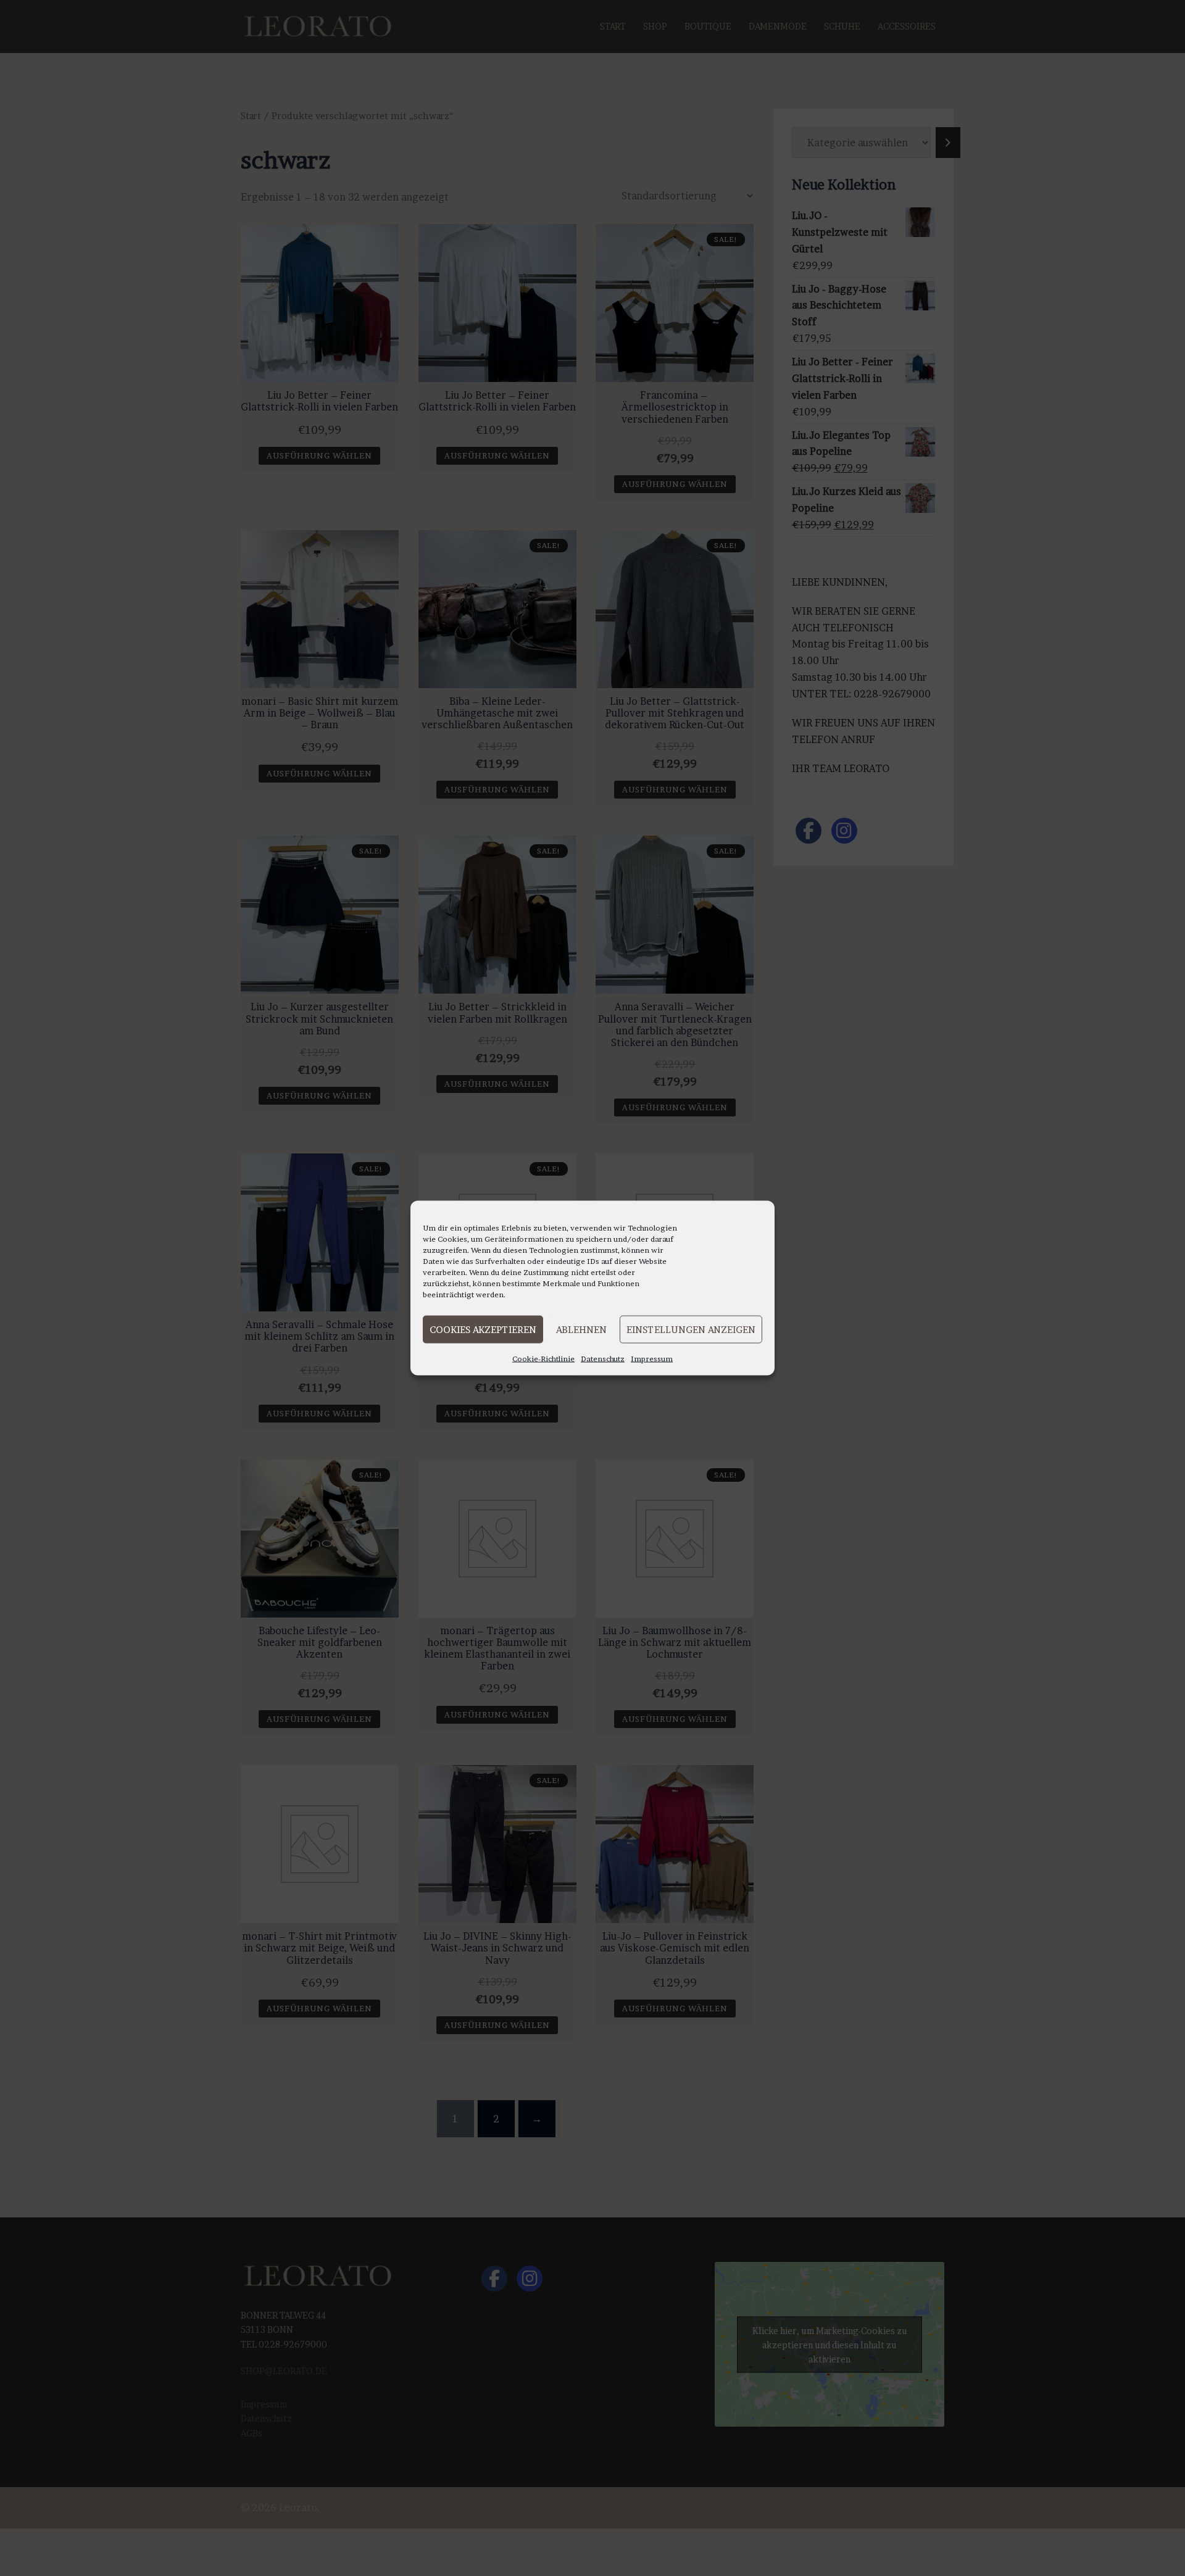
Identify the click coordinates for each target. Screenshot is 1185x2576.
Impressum (652, 1359)
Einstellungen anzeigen (691, 1329)
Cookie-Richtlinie (543, 1359)
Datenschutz (603, 1359)
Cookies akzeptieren (483, 1329)
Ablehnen (581, 1329)
